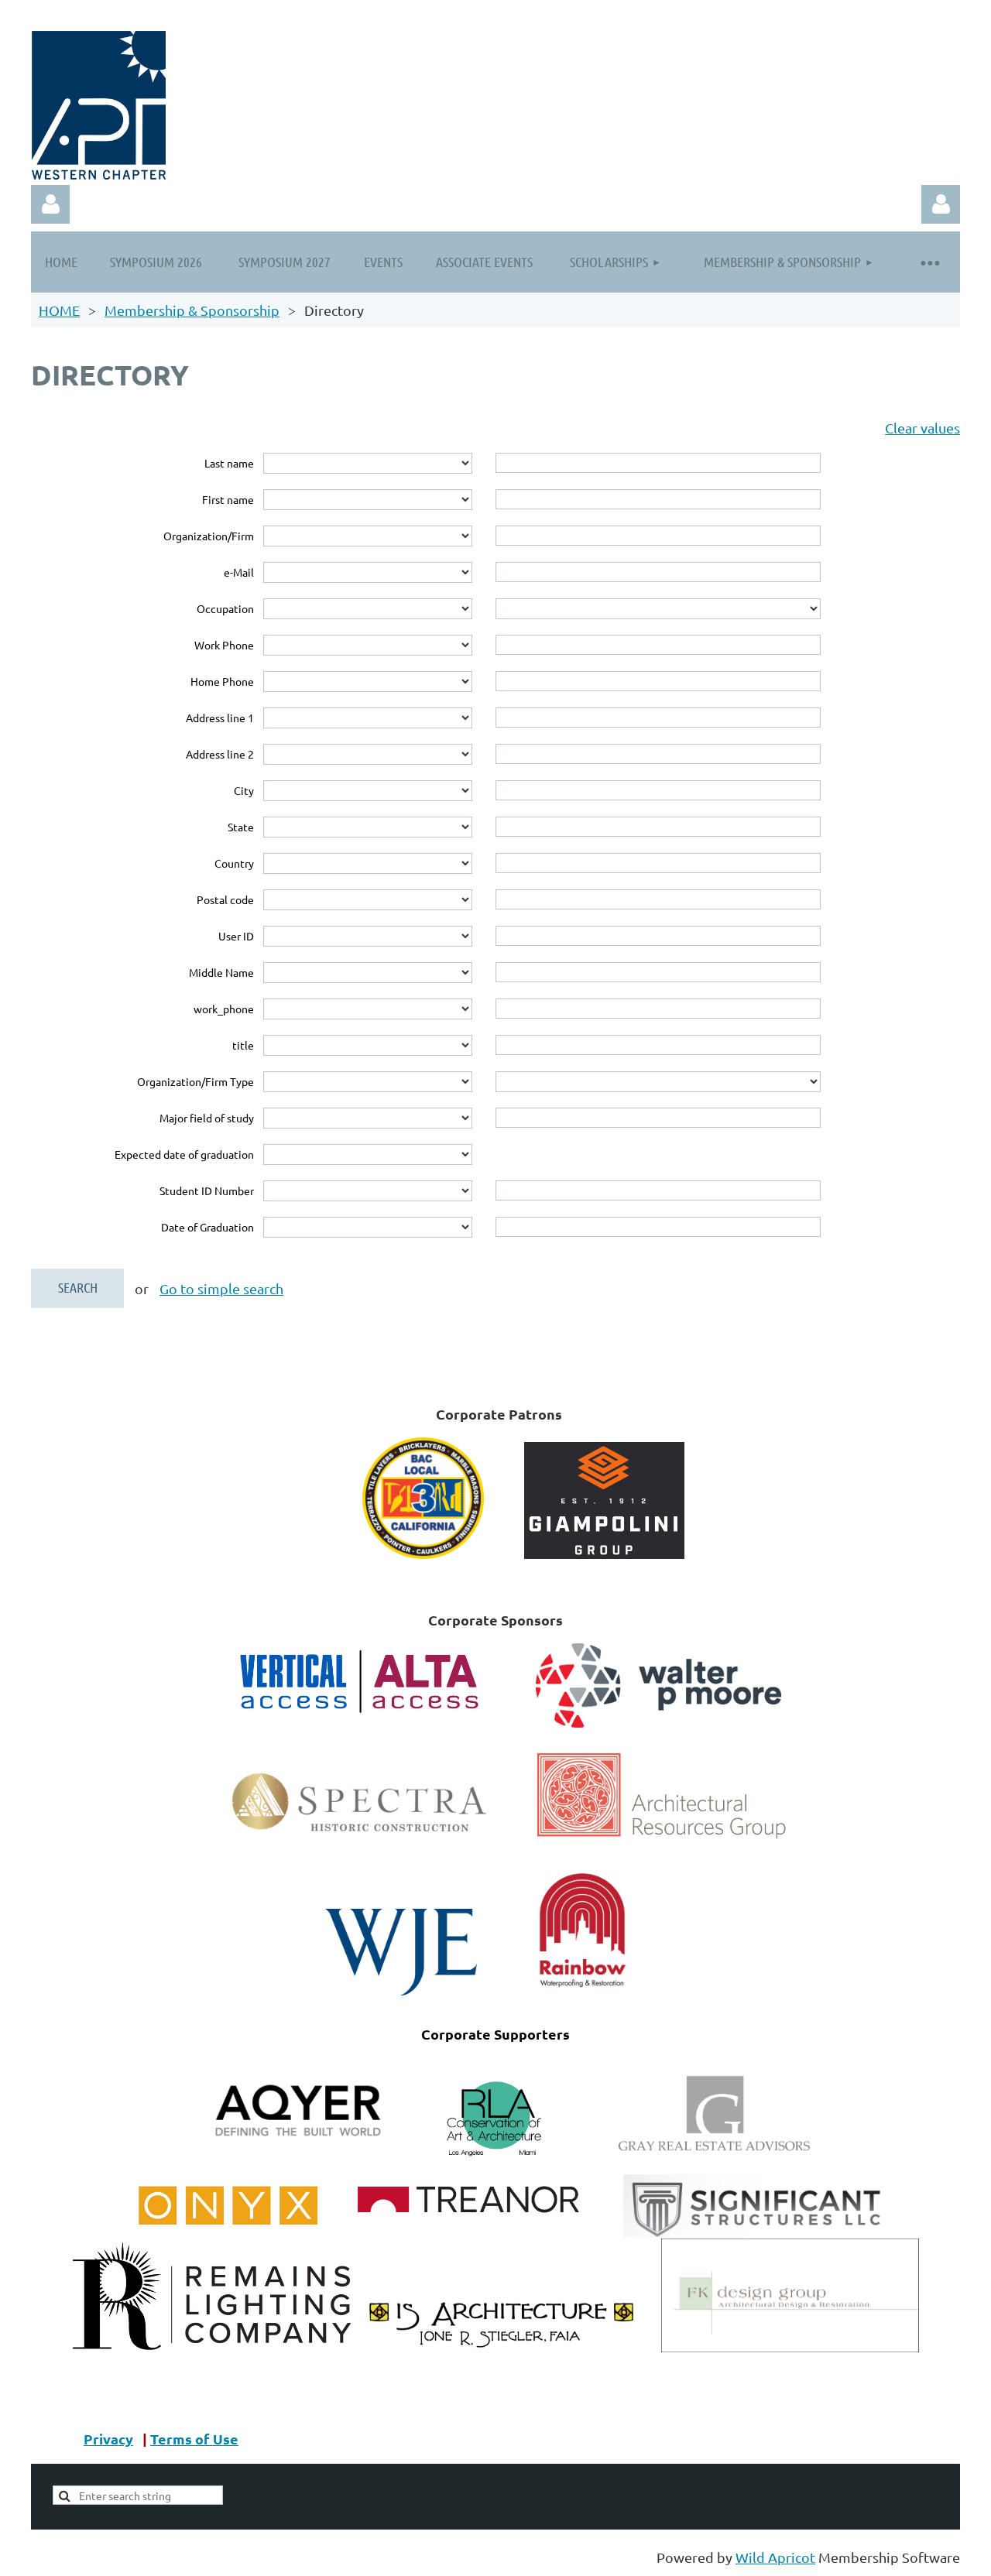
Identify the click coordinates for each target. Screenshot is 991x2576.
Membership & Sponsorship (192, 310)
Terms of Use (194, 2439)
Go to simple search (221, 1288)
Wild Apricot (775, 2557)
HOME (59, 310)
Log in (941, 204)
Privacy (108, 2439)
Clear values (922, 428)
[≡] (929, 262)
